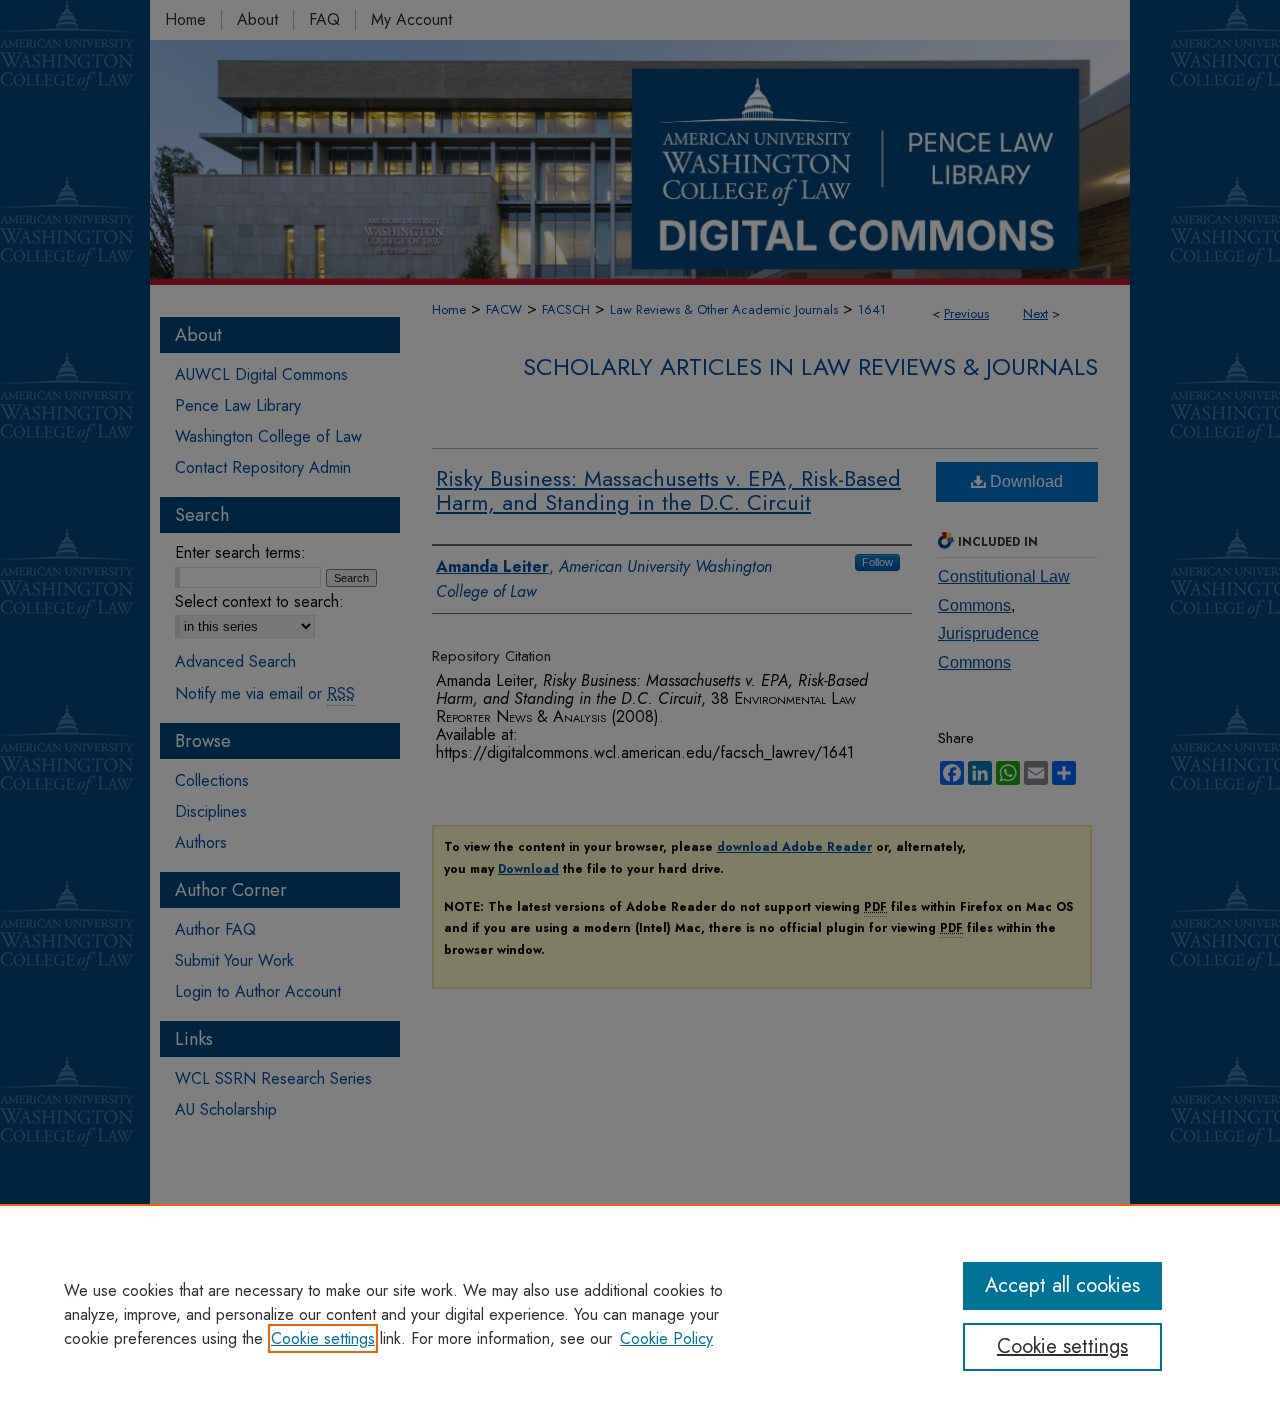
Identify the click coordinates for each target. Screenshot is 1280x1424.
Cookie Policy (666, 1338)
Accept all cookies (1062, 1285)
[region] (640, 1314)
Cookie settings (323, 1338)
